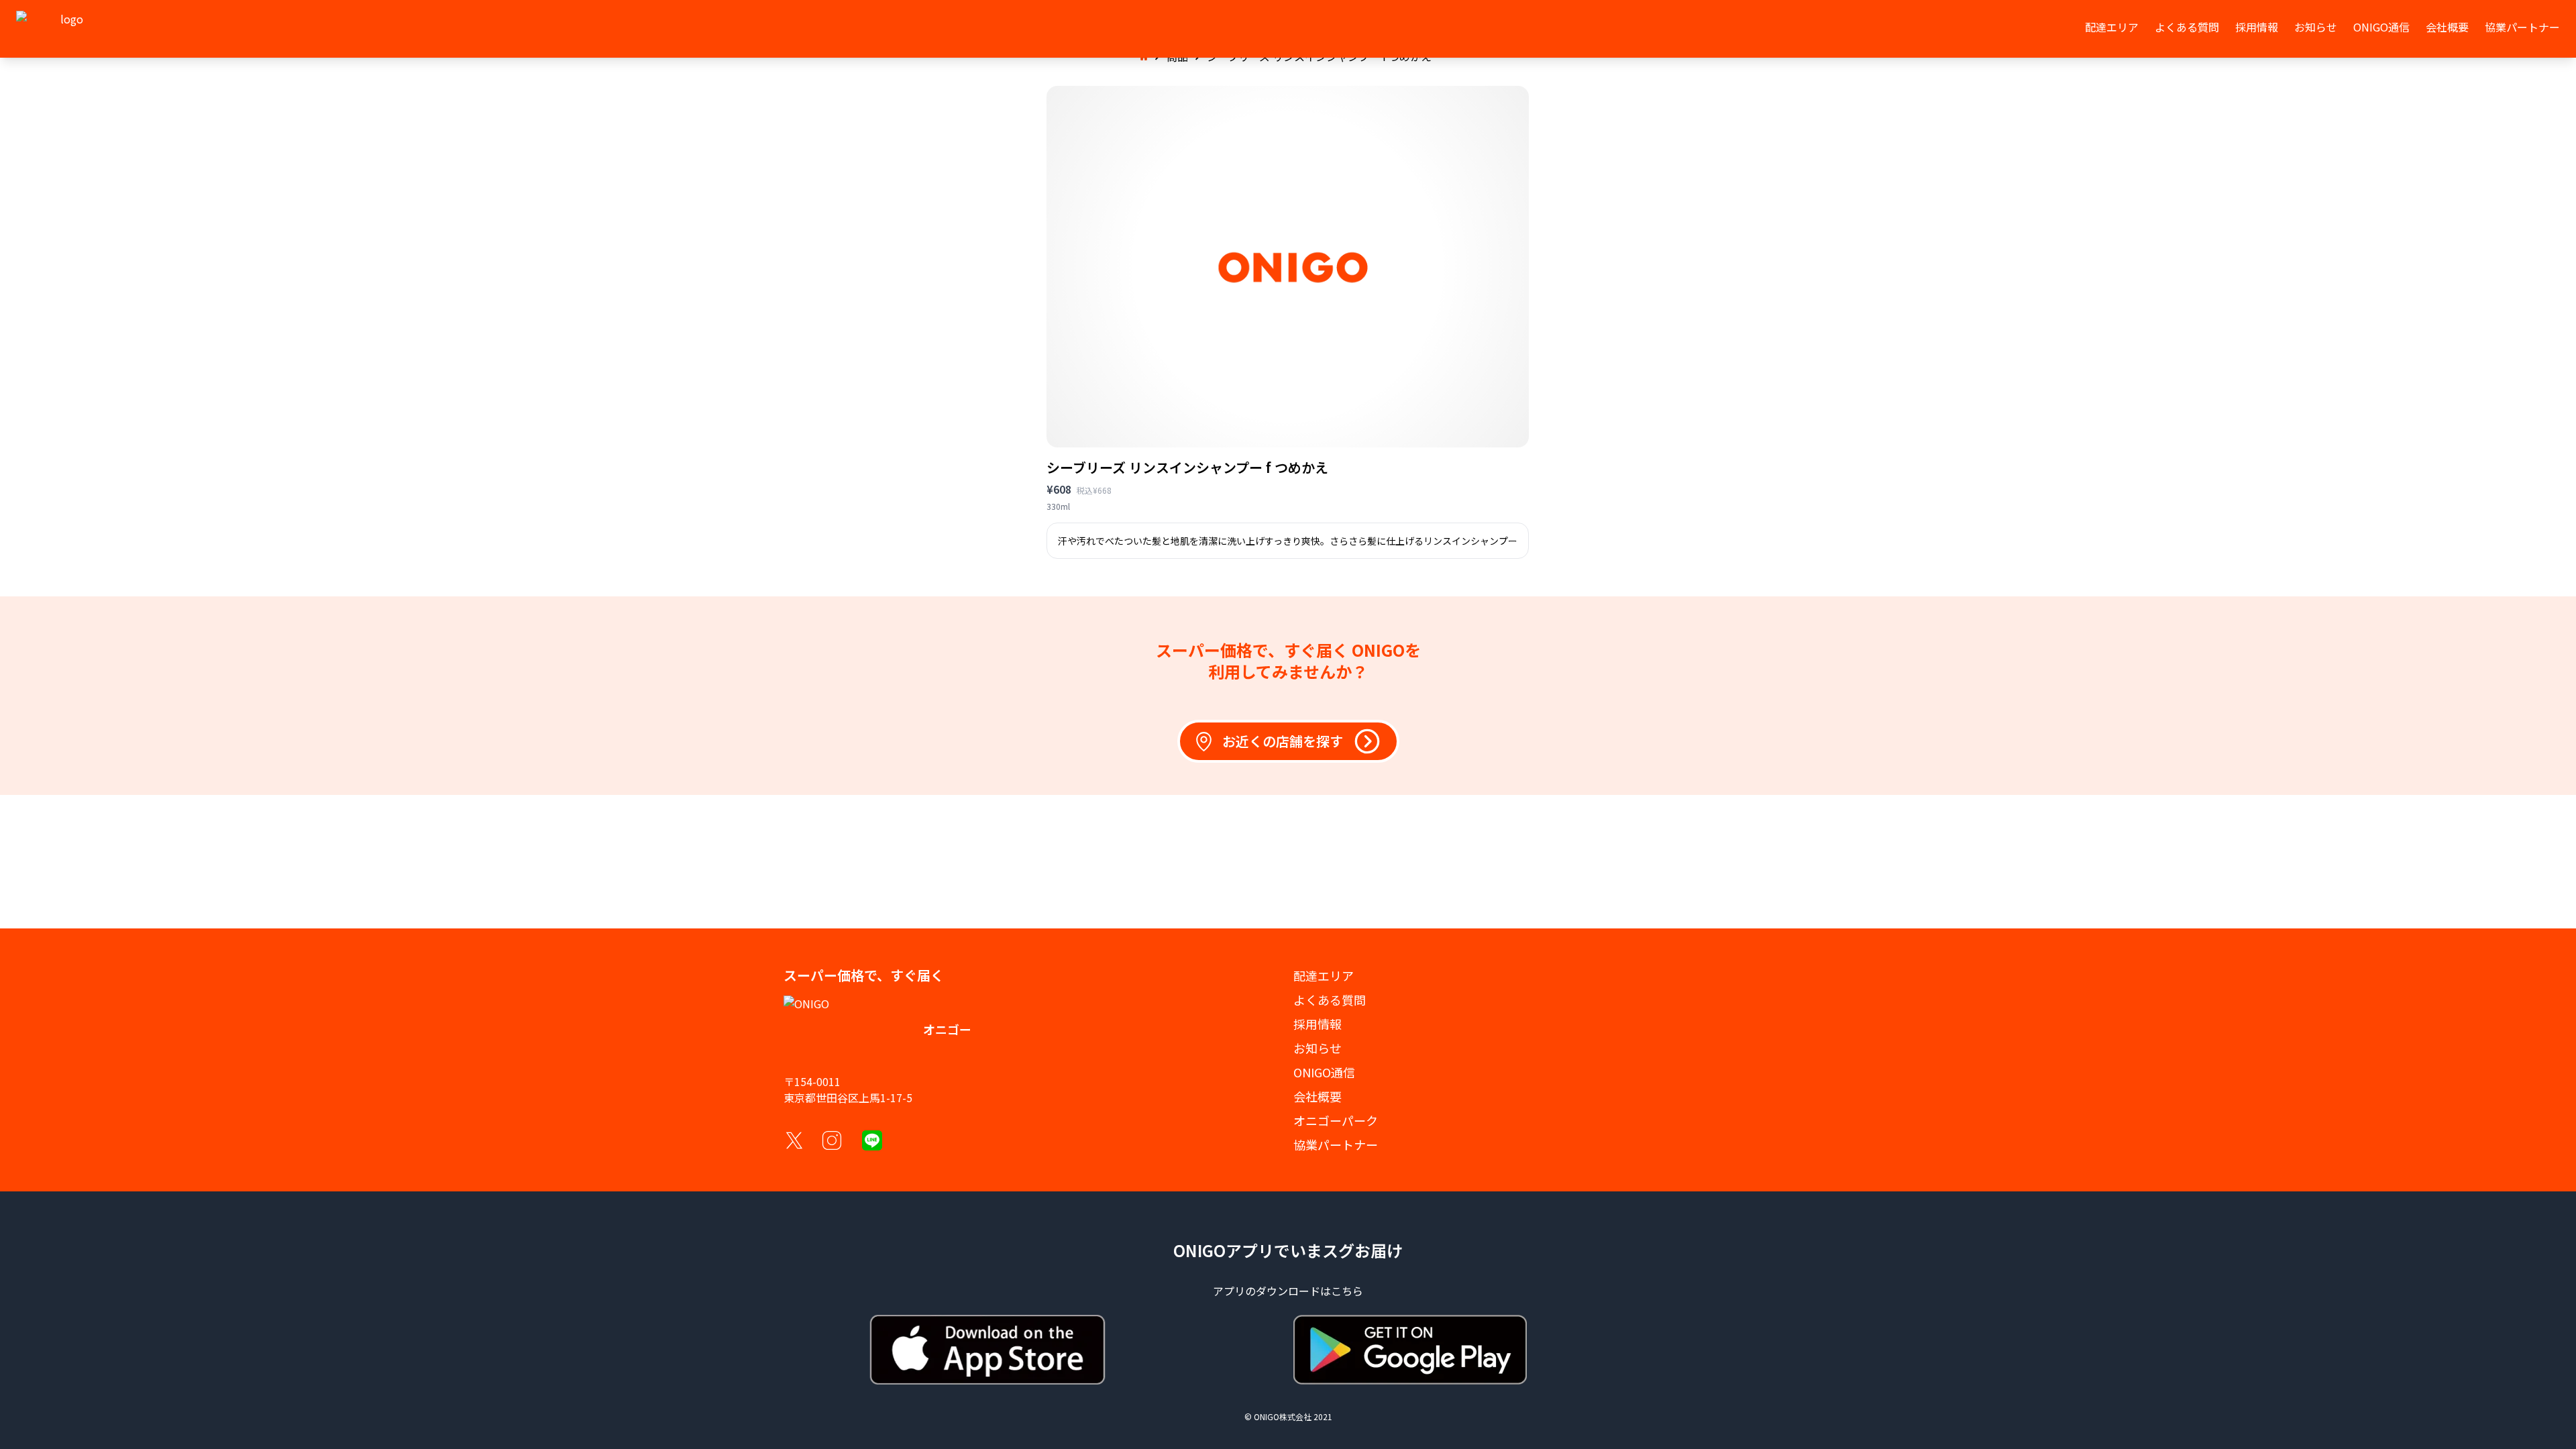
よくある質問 (2187, 27)
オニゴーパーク (1336, 1120)
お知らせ (2316, 27)
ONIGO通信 (2381, 27)
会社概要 (2447, 27)
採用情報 (2257, 27)
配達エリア (2112, 27)
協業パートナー (2522, 27)
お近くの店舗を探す (1283, 741)
